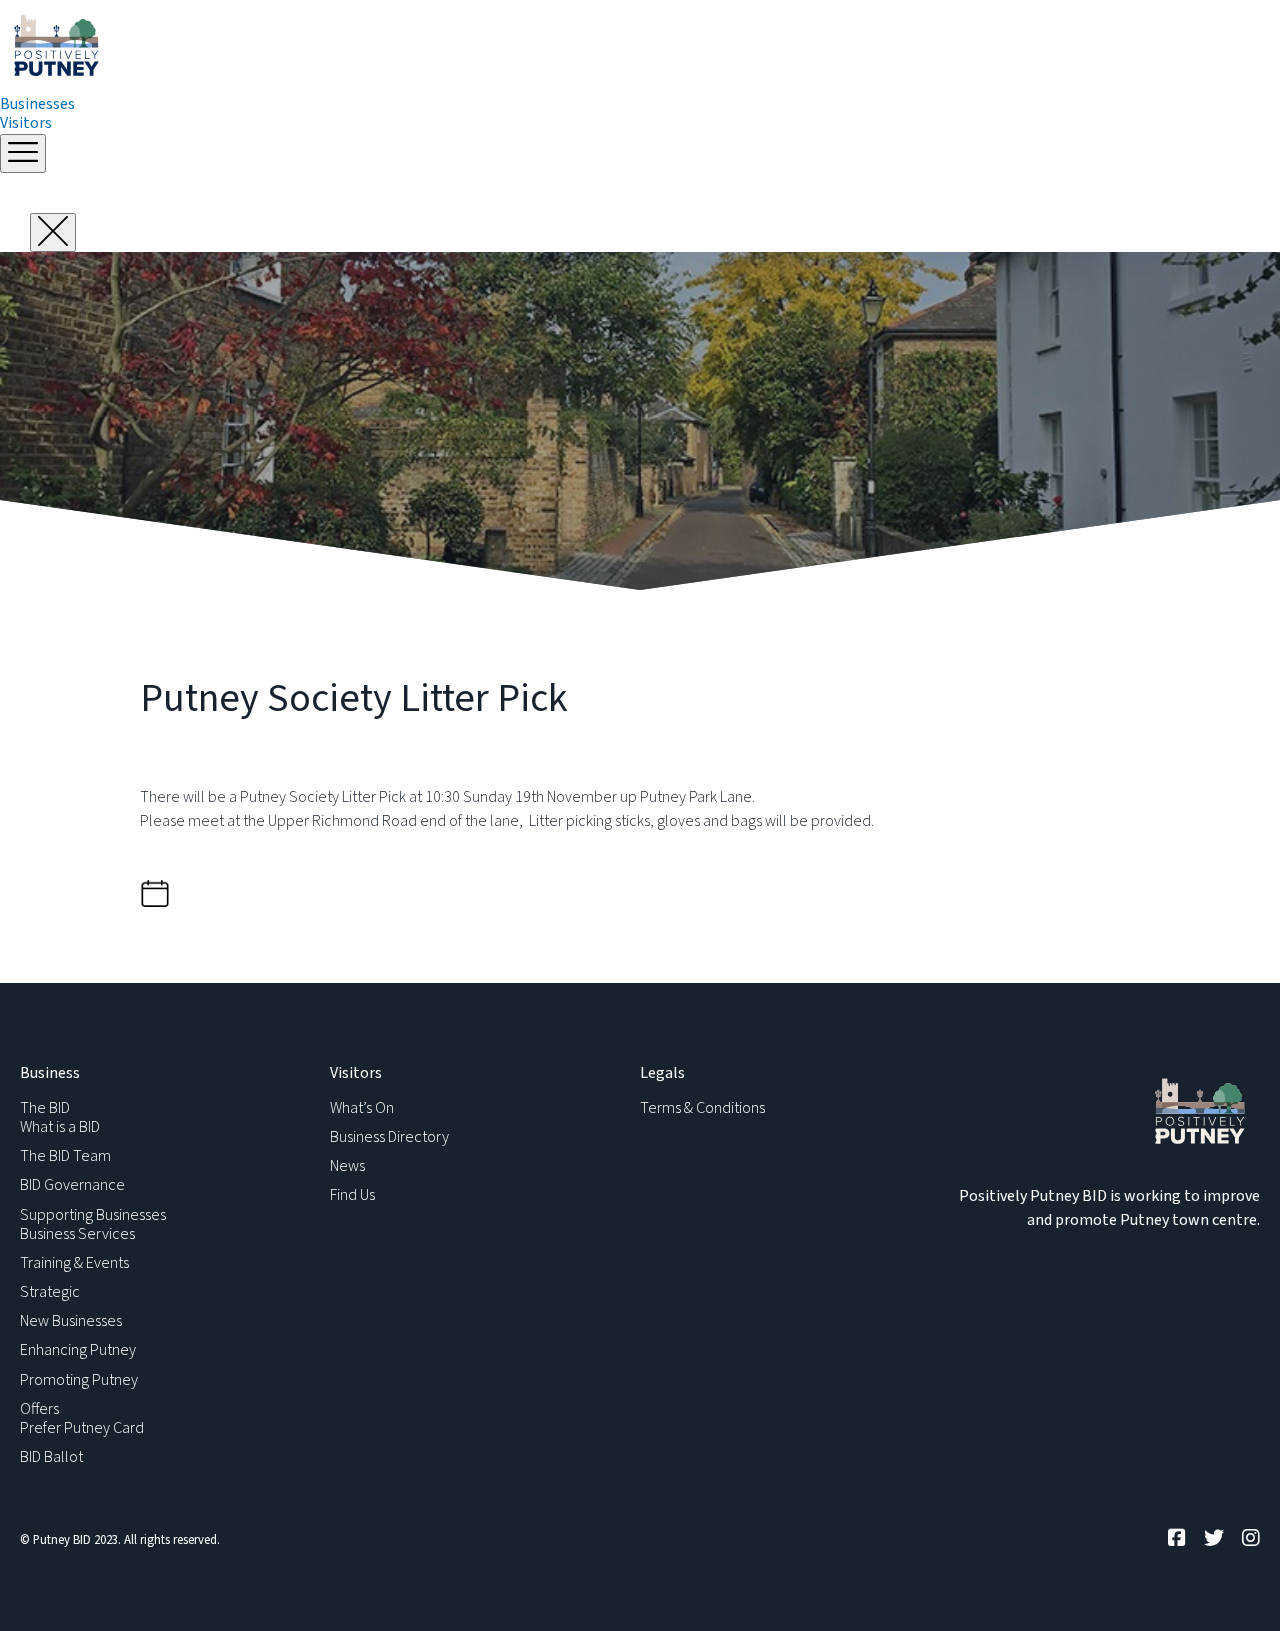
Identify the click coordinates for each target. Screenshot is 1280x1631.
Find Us (352, 1195)
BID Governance (72, 1185)
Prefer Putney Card (82, 1428)
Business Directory (389, 1137)
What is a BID (60, 1127)
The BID (45, 1108)
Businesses (37, 104)
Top (1232, 1583)
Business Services (77, 1234)
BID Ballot (51, 1457)
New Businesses (71, 1321)
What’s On (362, 1108)
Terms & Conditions (702, 1108)
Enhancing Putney (78, 1350)
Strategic (50, 1292)
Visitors (26, 123)
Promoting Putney (79, 1380)
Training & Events (74, 1263)
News (347, 1166)
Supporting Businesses (93, 1215)
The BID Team (65, 1156)
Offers (39, 1409)
